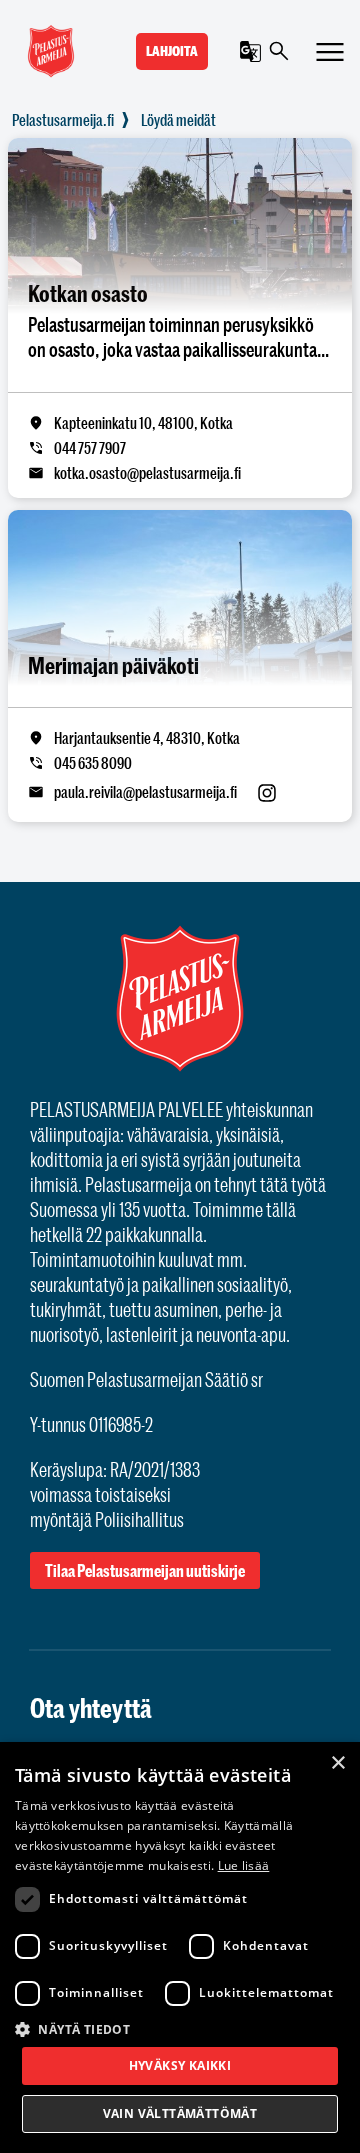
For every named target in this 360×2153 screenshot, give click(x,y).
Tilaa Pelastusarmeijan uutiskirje (145, 1570)
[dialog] (180, 1947)
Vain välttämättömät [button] (180, 2113)
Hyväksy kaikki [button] (180, 2065)
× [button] (337, 1763)
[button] (180, 2028)
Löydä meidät (178, 120)
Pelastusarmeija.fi (63, 120)
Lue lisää (244, 1865)
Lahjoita (172, 51)
